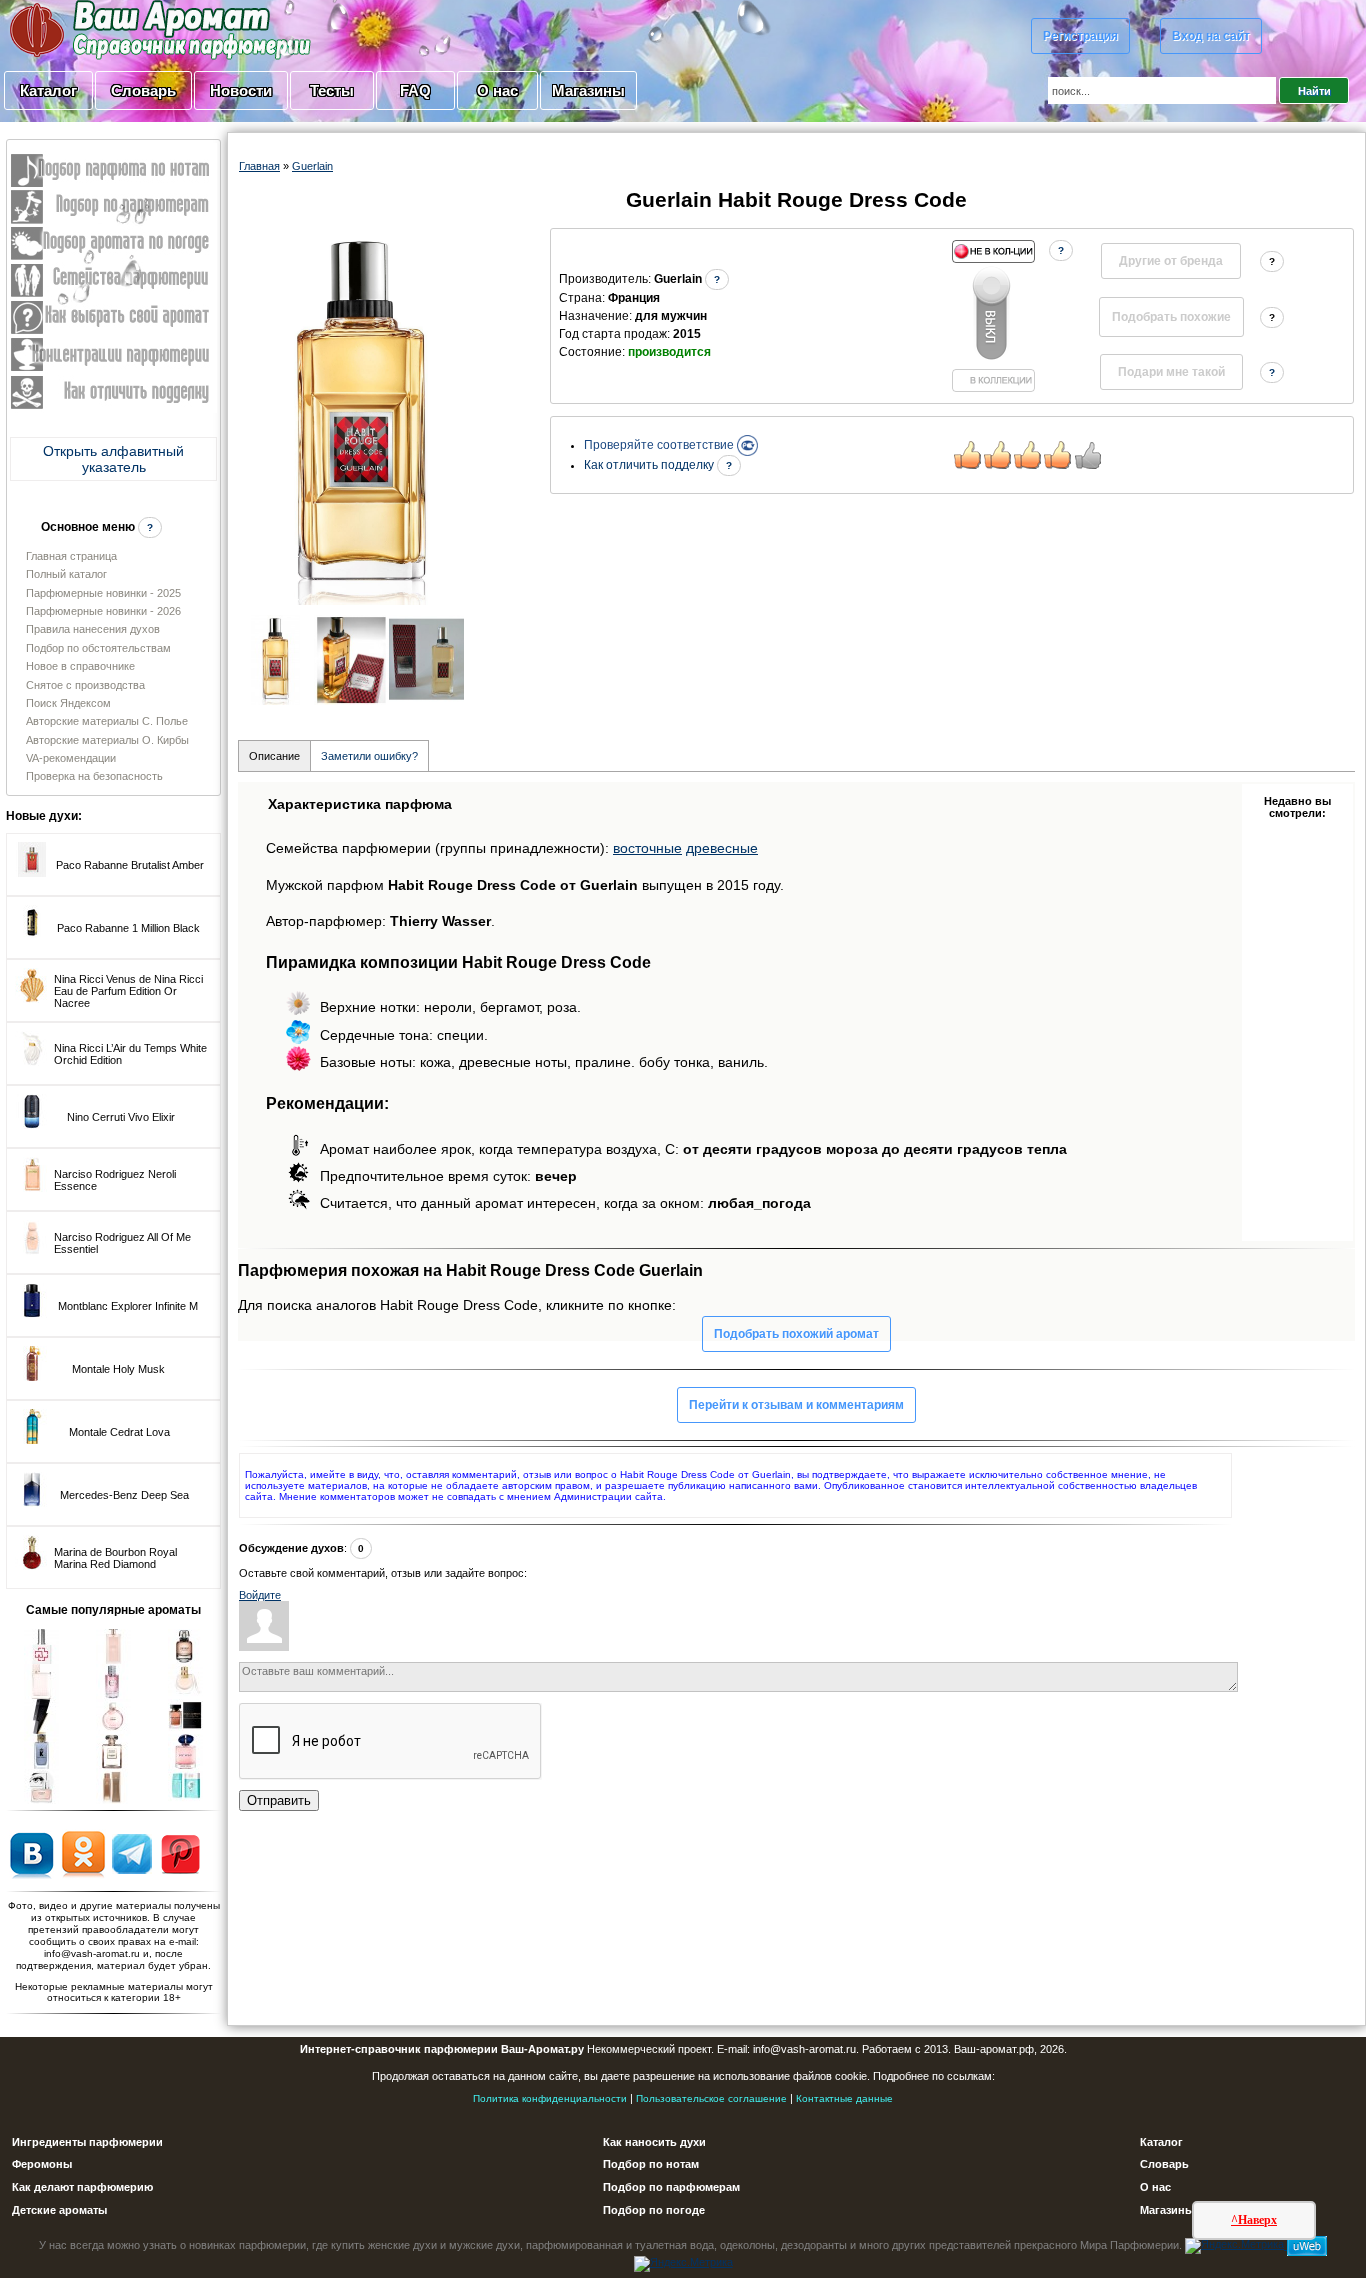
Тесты (332, 90)
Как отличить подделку (650, 465)
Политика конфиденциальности (550, 2098)
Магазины (588, 90)
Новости (241, 90)
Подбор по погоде (654, 2210)
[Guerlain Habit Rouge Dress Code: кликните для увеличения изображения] (364, 416)
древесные (722, 848)
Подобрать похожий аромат (796, 1334)
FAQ (415, 90)
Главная (259, 166)
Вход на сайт (1211, 36)
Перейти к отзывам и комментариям (796, 1405)
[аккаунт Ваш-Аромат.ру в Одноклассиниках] (83, 1853)
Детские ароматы (59, 2210)
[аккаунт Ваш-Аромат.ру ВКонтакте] (31, 1853)
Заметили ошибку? (369, 756)
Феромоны (42, 2164)
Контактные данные (844, 2098)
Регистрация (1080, 36)
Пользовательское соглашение (711, 2098)
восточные (647, 848)
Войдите (260, 1595)
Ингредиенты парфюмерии (87, 2142)
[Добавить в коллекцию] (993, 316)
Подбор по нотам (651, 2164)
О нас (497, 90)
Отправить (279, 1800)
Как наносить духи (654, 2142)
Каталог (48, 90)
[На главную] (110, 29)
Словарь (143, 90)
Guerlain (312, 166)
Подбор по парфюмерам (671, 2187)
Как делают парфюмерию (82, 2187)
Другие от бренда (1171, 261)
